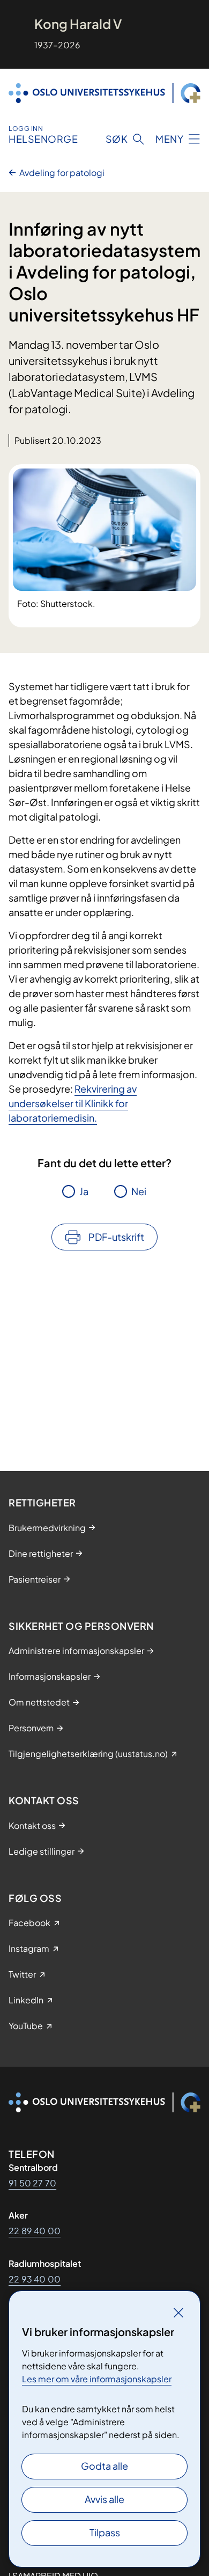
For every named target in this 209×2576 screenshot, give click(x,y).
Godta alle (104, 2466)
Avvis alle (104, 2499)
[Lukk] (178, 2312)
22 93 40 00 (35, 2279)
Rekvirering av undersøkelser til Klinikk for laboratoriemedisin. (73, 1103)
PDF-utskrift (116, 1237)
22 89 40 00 (35, 2231)
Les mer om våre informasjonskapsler (97, 2379)
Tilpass (105, 2532)
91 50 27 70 (32, 2183)
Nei (139, 1191)
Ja (84, 1191)
